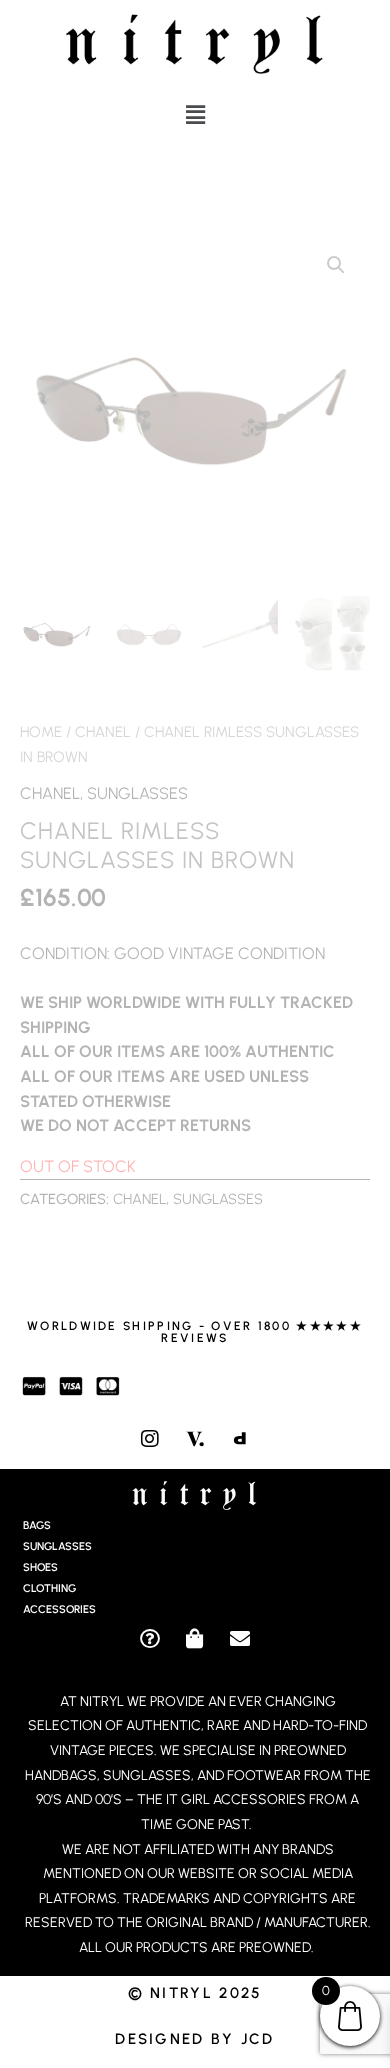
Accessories (59, 1609)
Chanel (103, 732)
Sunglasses (137, 793)
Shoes (40, 1567)
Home (41, 732)
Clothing (49, 1588)
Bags (37, 1525)
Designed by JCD (195, 2039)
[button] (195, 115)
